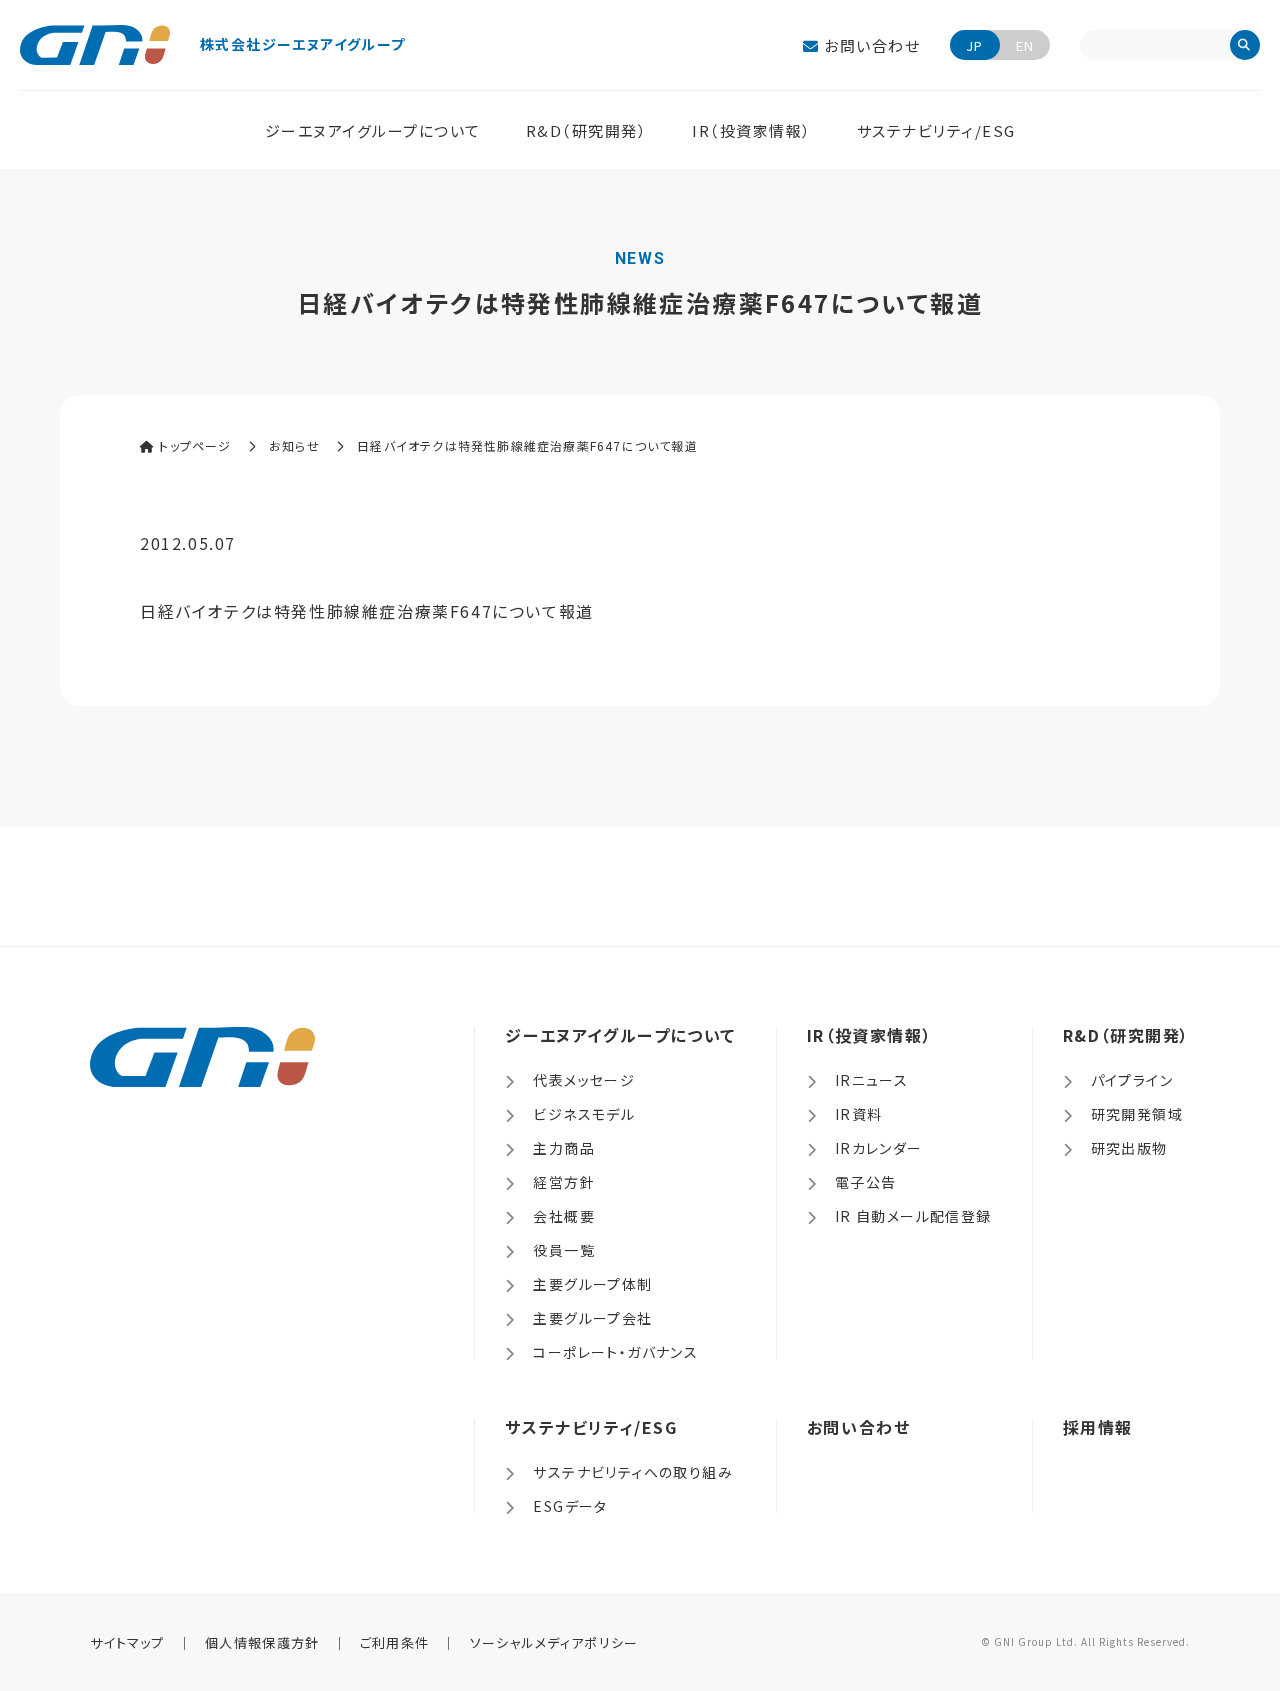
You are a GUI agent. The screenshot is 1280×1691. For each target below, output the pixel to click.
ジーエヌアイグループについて (373, 130)
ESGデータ (570, 1506)
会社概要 (564, 1216)
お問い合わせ (870, 45)
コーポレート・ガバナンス (615, 1352)
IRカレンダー (879, 1148)
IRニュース (871, 1080)
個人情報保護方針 (262, 1642)
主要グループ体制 (592, 1284)
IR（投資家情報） (752, 130)
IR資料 (859, 1114)
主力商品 (564, 1148)
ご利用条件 (395, 1642)
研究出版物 (1129, 1148)
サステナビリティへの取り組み (633, 1472)
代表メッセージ (584, 1080)
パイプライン (1132, 1080)
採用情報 (1098, 1427)
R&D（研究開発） (587, 130)
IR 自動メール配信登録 (913, 1216)
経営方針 (564, 1182)
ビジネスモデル (584, 1114)
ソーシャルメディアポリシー (554, 1642)
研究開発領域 (1137, 1114)
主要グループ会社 (592, 1318)
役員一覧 (564, 1250)
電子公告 (866, 1182)
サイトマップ (127, 1642)
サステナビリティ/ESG (936, 130)
